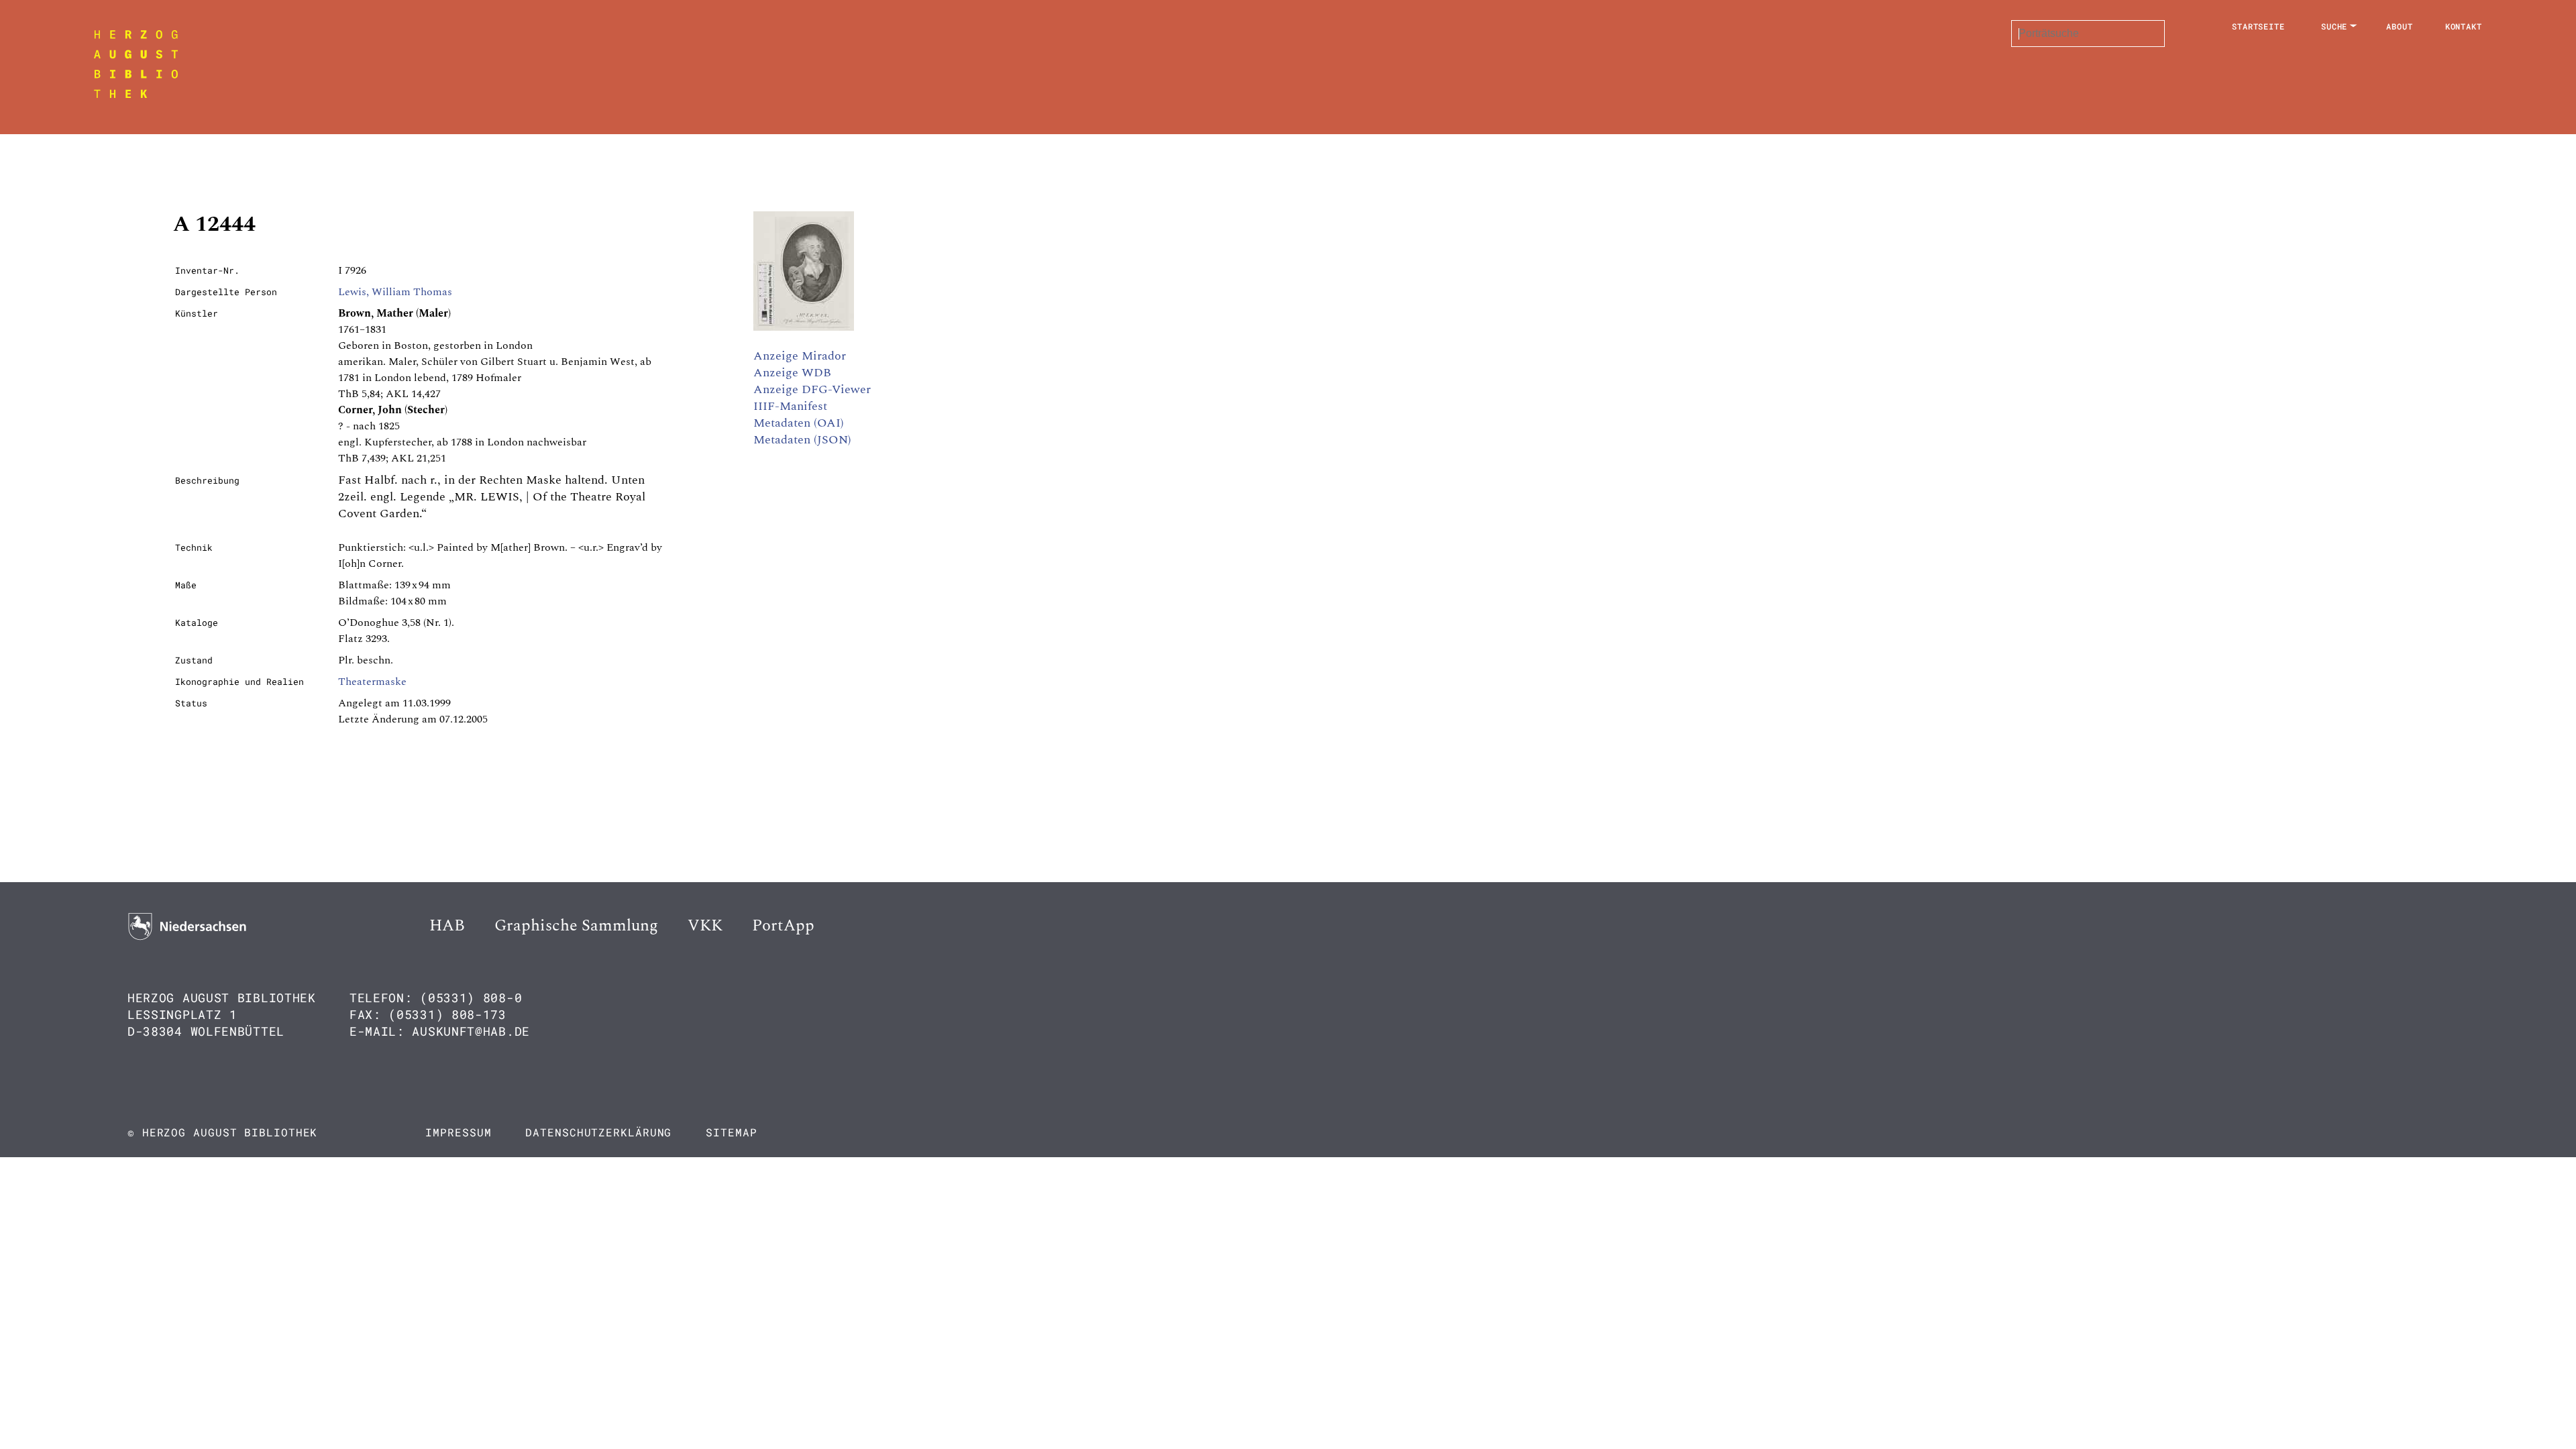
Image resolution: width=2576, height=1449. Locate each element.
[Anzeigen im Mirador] (804, 327)
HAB (447, 926)
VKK (705, 926)
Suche (2334, 26)
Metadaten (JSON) (802, 440)
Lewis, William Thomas (395, 292)
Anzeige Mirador (800, 356)
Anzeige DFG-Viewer (812, 389)
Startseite (2258, 26)
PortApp (783, 926)
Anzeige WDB (792, 373)
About (2400, 26)
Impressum (458, 1132)
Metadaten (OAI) (799, 423)
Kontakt (2464, 26)
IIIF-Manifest (790, 406)
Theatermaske (372, 682)
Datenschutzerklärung (598, 1132)
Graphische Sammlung (576, 926)
